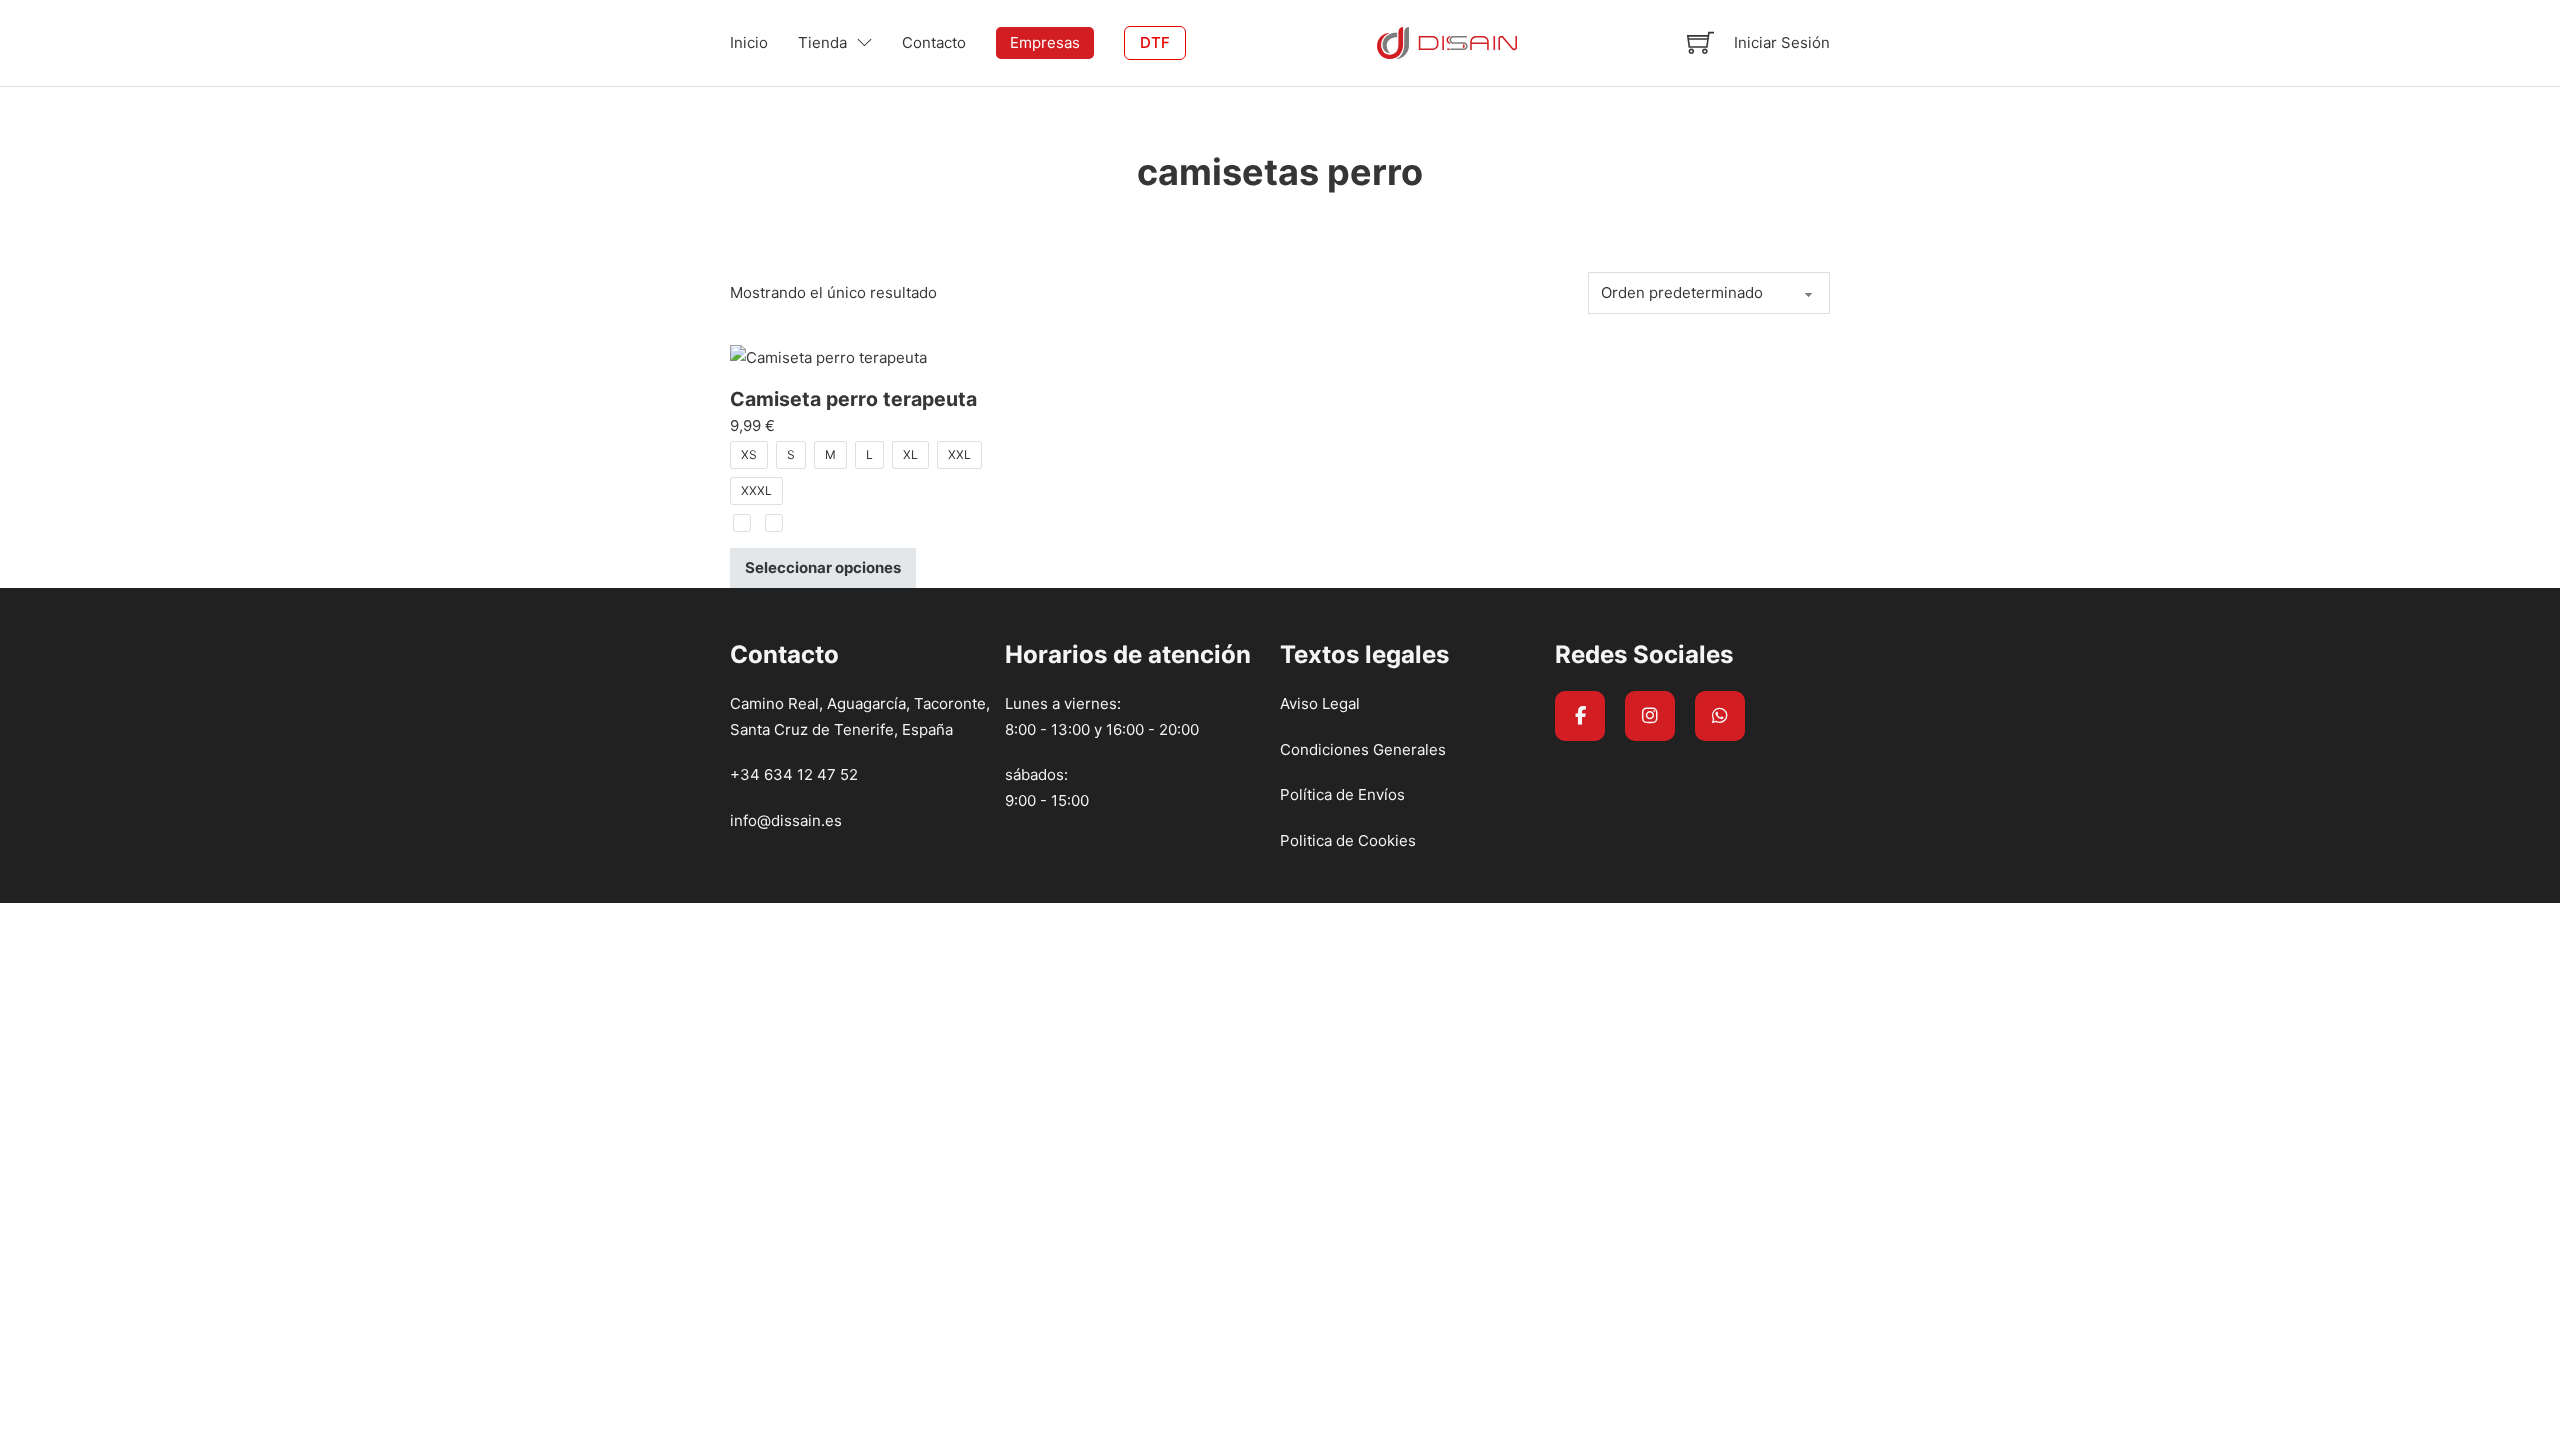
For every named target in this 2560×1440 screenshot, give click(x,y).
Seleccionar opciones (823, 567)
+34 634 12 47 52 (794, 774)
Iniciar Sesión (1782, 42)
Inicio (749, 42)
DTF (1155, 42)
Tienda (822, 42)
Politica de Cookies (1348, 840)
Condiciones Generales (1363, 749)
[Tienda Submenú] (864, 42)
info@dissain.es (786, 820)
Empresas (1045, 42)
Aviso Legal (1320, 703)
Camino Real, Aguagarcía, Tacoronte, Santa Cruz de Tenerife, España (860, 716)
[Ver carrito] (1700, 42)
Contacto (934, 42)
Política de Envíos (1342, 794)
